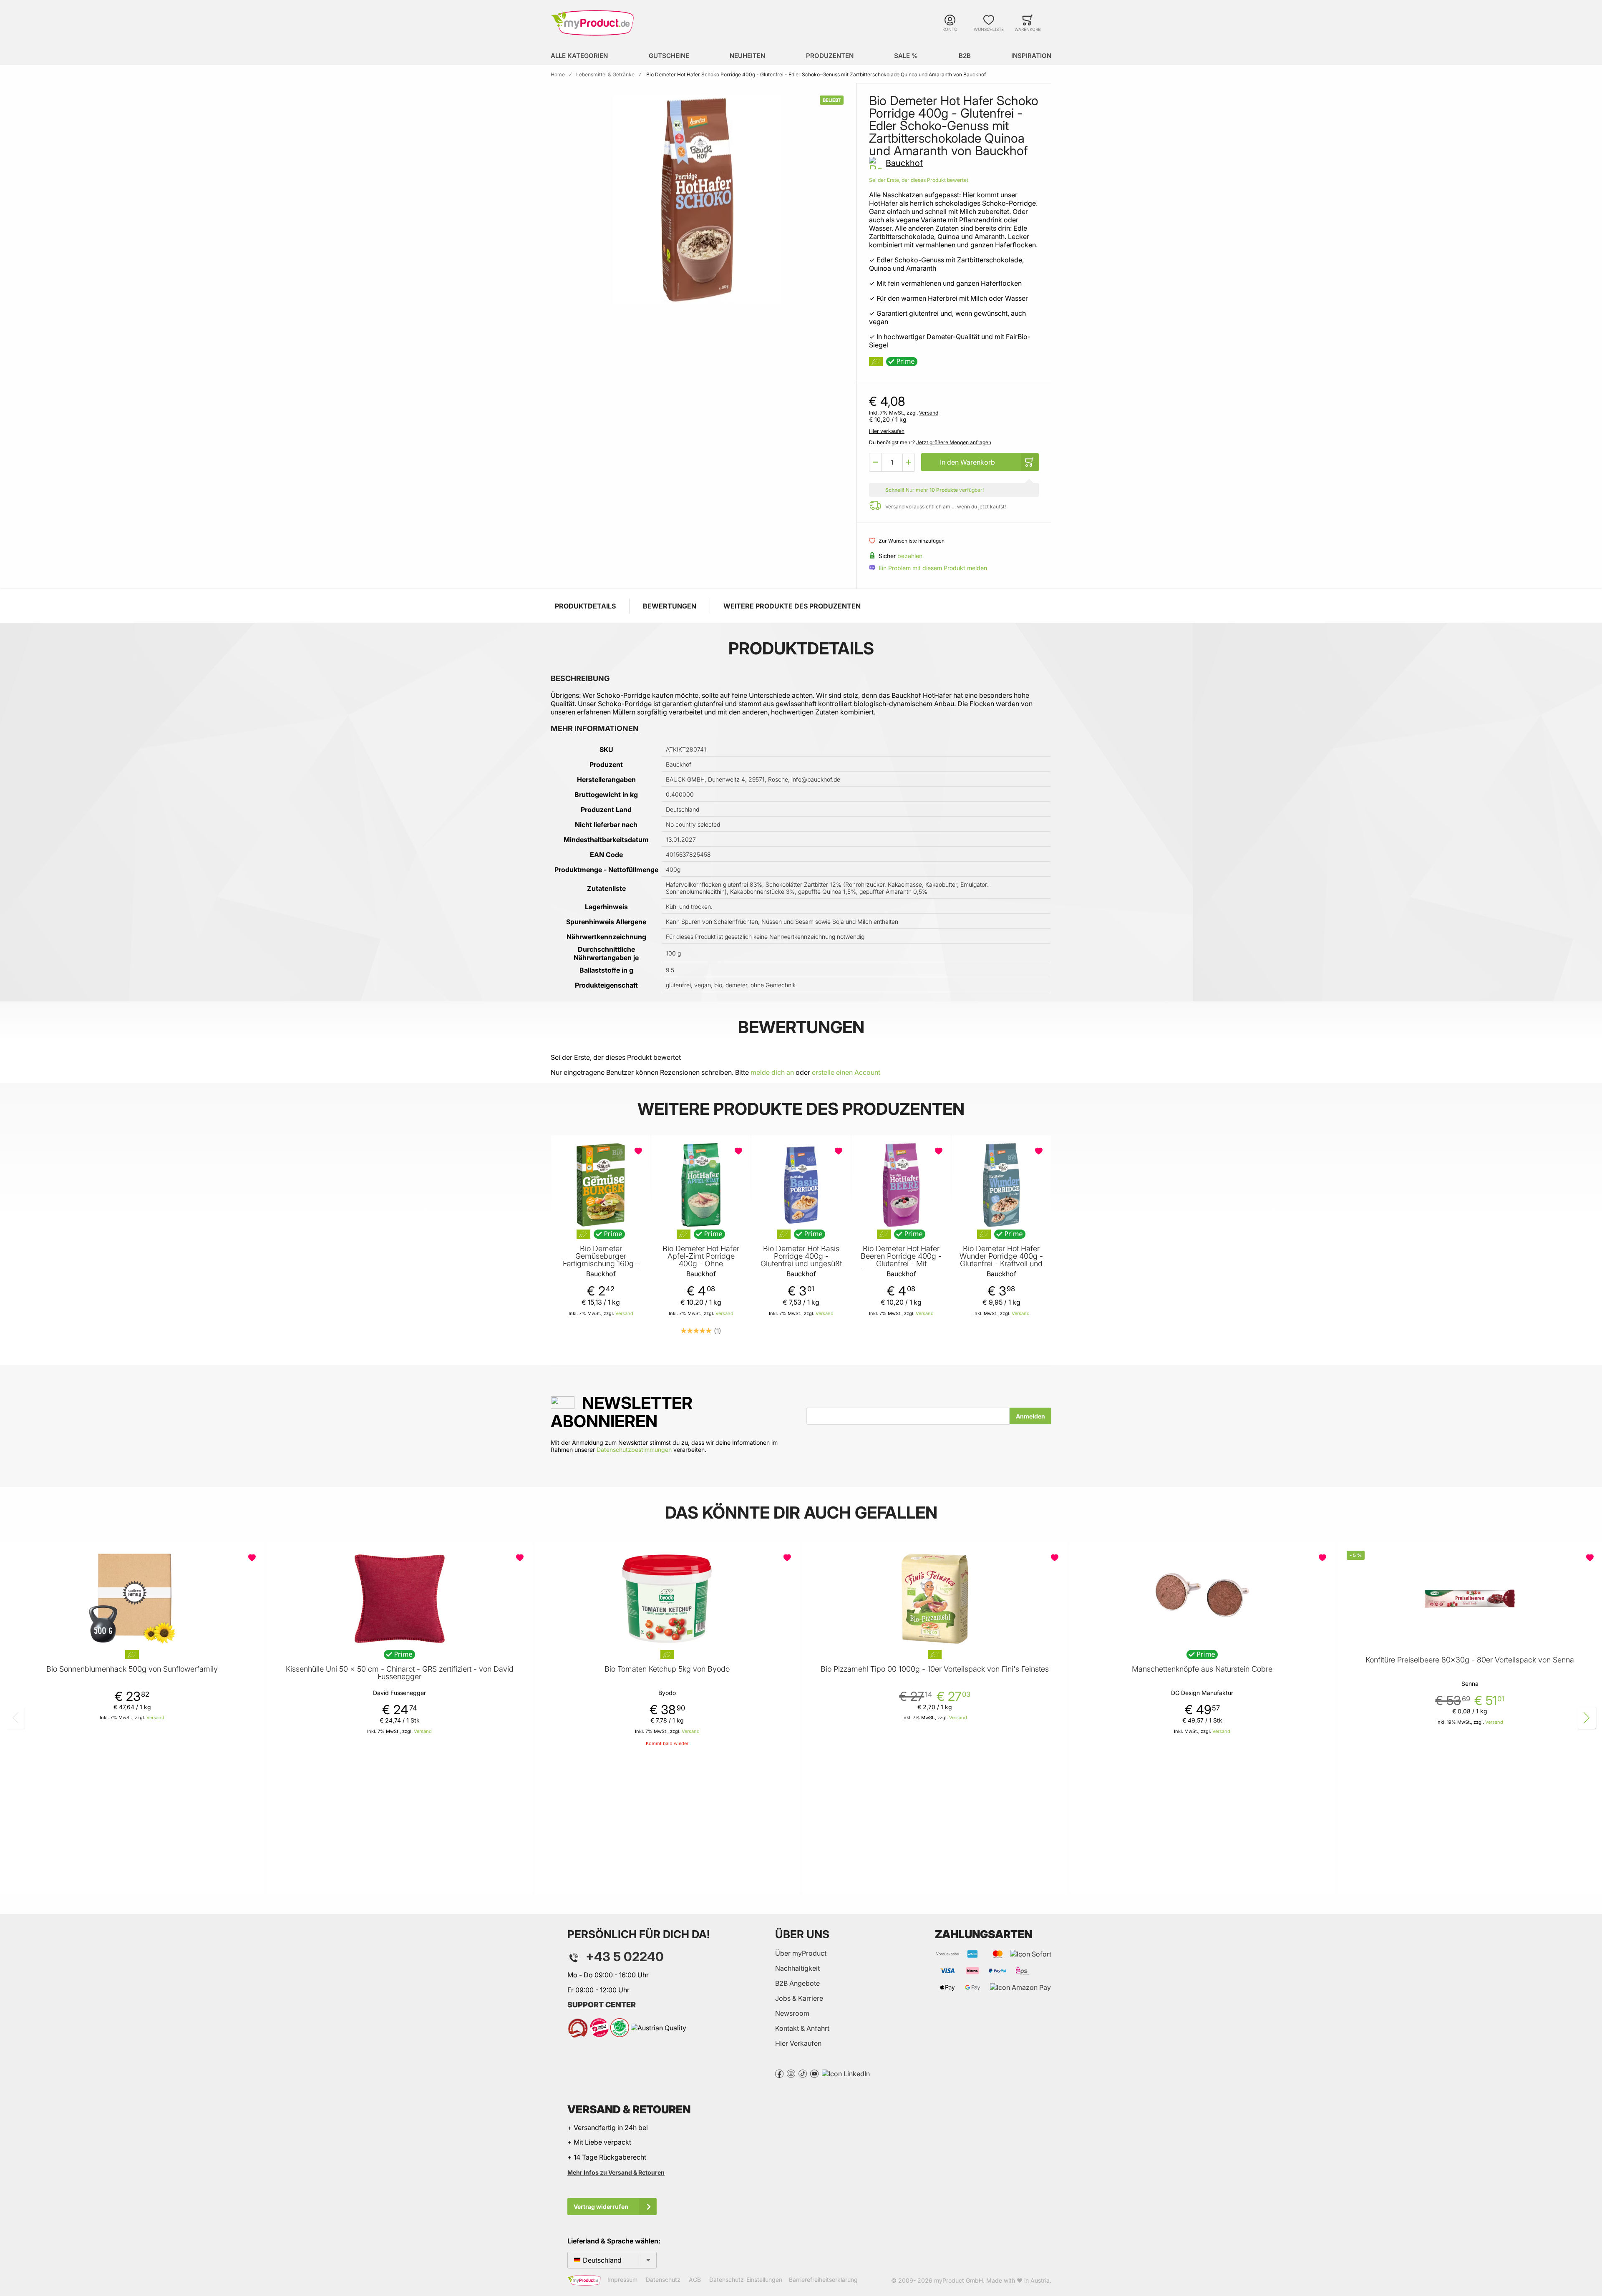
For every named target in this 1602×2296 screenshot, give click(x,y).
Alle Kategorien (579, 56)
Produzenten (830, 56)
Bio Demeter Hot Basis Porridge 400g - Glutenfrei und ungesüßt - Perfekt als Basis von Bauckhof (801, 1264)
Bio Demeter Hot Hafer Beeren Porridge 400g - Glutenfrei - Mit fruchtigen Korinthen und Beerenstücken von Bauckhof (901, 1267)
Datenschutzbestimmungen (634, 1450)
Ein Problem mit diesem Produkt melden (933, 568)
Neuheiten (747, 56)
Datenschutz (663, 2280)
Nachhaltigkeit (797, 1968)
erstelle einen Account (846, 1072)
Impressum (622, 2280)
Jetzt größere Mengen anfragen (954, 442)
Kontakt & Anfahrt (802, 2028)
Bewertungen (670, 606)
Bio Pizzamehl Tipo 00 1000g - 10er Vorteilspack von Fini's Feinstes (935, 1669)
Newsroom (792, 2013)
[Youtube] (814, 2073)
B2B (965, 56)
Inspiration (1031, 56)
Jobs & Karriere (799, 1998)
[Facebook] (779, 2073)
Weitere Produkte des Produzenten (792, 606)
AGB (695, 2280)
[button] (875, 462)
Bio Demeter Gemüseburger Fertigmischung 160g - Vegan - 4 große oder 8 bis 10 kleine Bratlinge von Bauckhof (601, 1267)
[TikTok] (803, 2073)
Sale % (906, 56)
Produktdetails (585, 606)
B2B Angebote (797, 1983)
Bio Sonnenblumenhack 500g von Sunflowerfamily (132, 1669)
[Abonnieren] (1030, 1416)
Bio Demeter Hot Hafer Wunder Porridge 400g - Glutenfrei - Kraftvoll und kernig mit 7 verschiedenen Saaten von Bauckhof (1001, 1267)
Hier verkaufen (887, 431)
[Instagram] (791, 2073)
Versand (929, 413)
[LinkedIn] (846, 2073)
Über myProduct (801, 1953)
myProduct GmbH (958, 2280)
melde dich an (772, 1072)
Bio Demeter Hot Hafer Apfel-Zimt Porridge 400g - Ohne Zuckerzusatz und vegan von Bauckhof (701, 1264)
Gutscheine (669, 56)
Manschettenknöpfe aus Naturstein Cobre (1202, 1669)
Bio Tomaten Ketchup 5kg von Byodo (667, 1669)
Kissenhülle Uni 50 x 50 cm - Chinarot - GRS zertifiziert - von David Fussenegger (400, 1673)
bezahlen (910, 556)
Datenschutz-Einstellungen (746, 2280)
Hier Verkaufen (798, 2043)
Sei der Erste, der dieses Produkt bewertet (919, 180)
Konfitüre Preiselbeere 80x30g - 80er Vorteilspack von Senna (1470, 1660)
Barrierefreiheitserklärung (823, 2280)
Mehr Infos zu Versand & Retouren (616, 2172)
